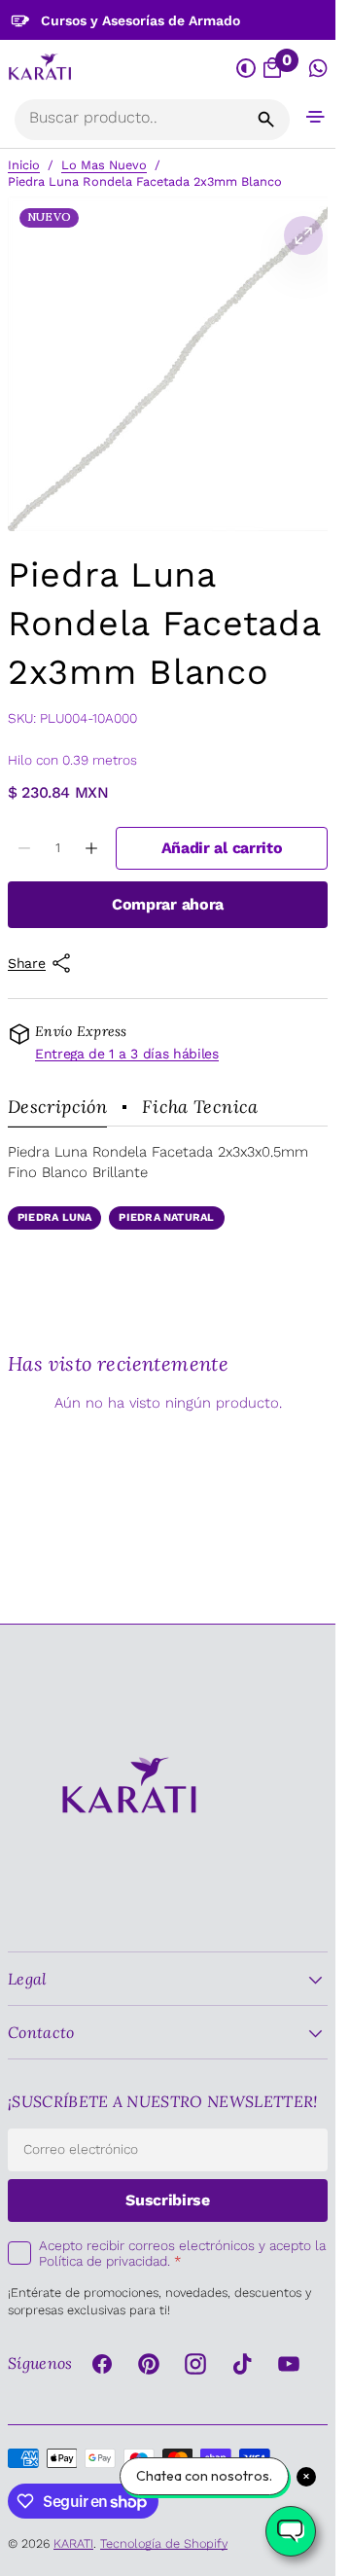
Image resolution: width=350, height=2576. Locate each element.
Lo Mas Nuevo (104, 165)
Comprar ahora (168, 904)
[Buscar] (266, 120)
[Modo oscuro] (246, 69)
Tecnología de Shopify (164, 2543)
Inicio (24, 165)
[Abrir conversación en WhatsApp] (318, 69)
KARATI (73, 2543)
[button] (315, 116)
